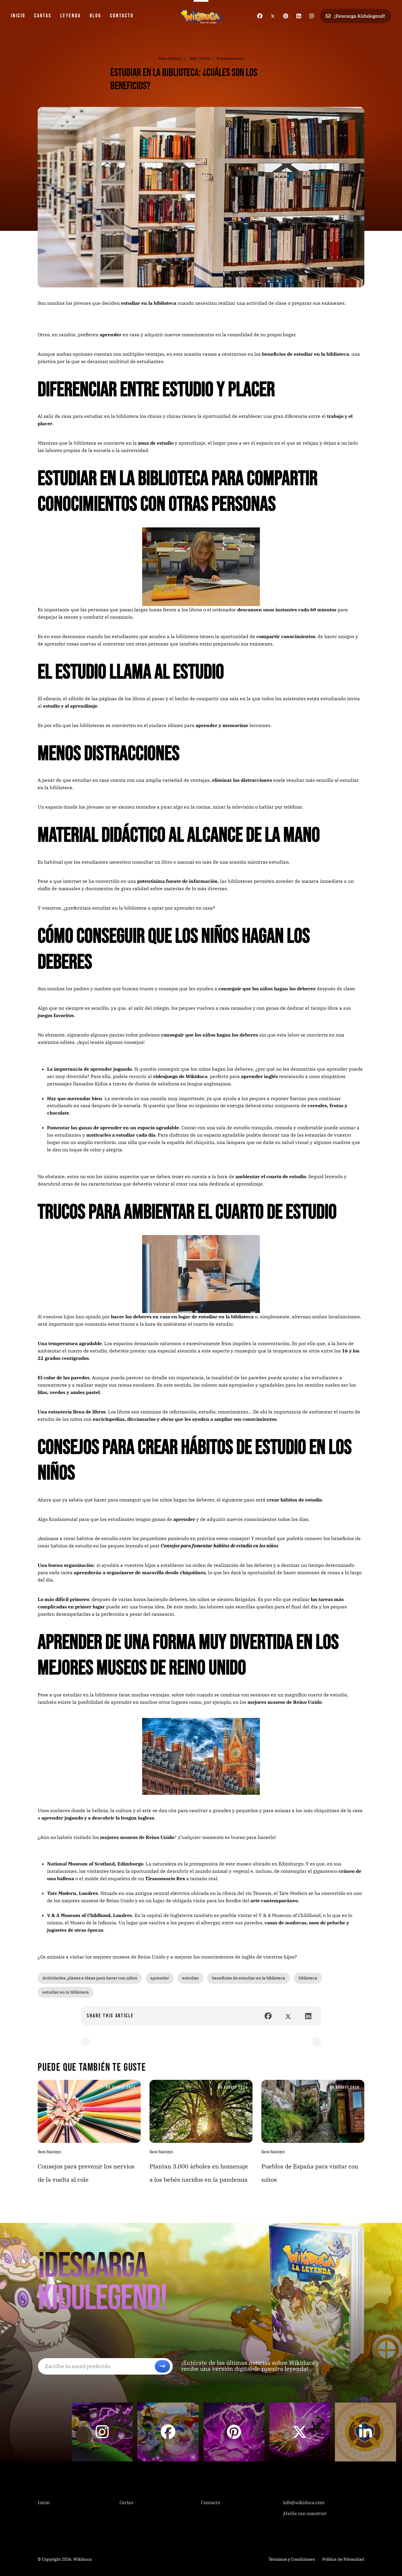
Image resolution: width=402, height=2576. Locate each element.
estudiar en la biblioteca (66, 1992)
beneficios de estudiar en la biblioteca (249, 1978)
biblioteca (308, 1978)
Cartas (43, 16)
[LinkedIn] (308, 2016)
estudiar (190, 1978)
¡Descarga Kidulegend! (359, 16)
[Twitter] (273, 16)
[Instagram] (312, 16)
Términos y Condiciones (292, 2559)
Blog (95, 16)
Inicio (18, 16)
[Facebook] (260, 16)
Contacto (122, 16)
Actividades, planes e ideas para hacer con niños (90, 1978)
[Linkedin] (299, 16)
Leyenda (71, 16)
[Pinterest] (286, 16)
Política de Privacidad (343, 2559)
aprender (160, 1978)
